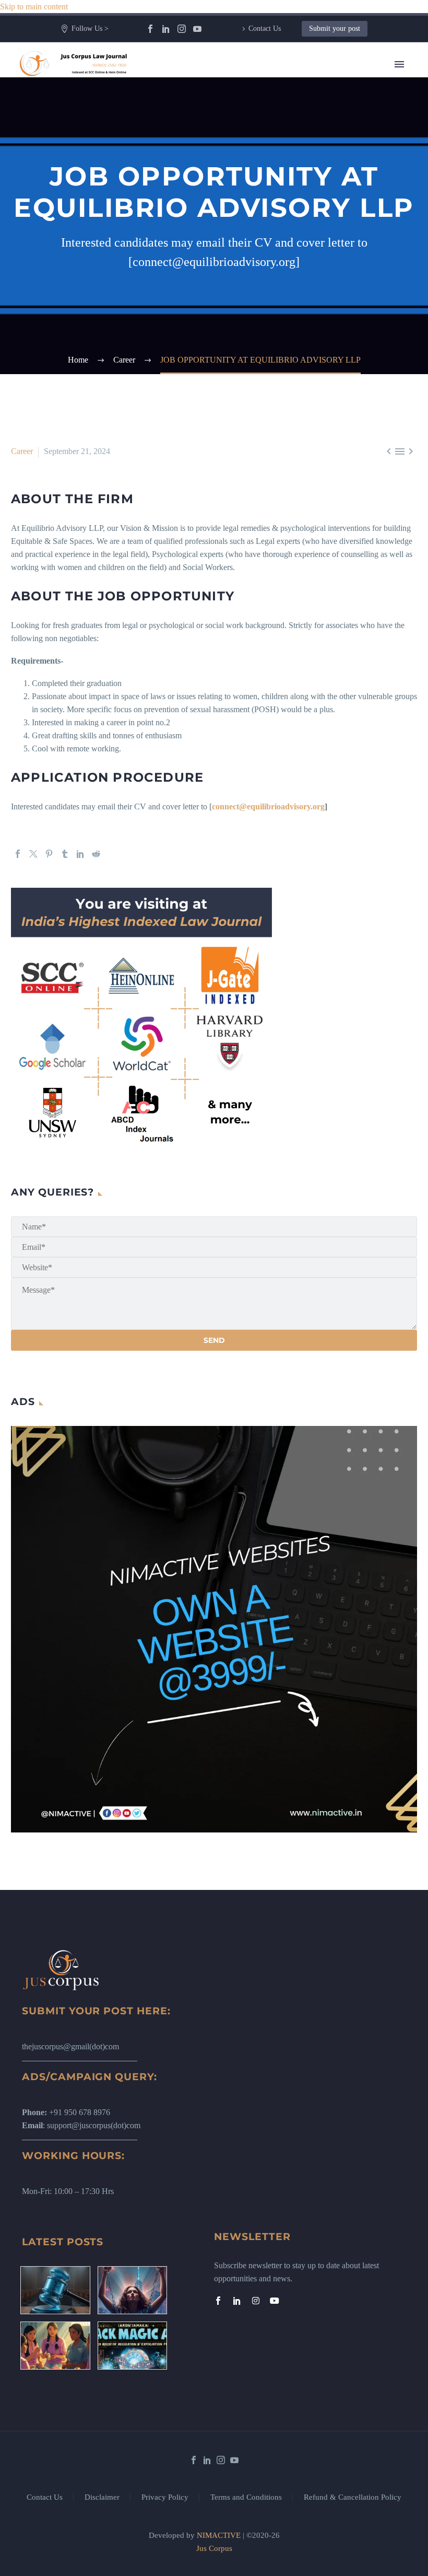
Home (242, 79)
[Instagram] (182, 29)
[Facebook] (150, 29)
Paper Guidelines (260, 392)
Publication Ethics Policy (274, 366)
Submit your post (335, 28)
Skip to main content (34, 7)
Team (241, 105)
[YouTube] (197, 29)
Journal (244, 170)
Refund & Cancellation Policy (353, 2497)
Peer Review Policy (265, 431)
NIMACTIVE (219, 2535)
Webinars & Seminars (268, 262)
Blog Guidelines (259, 314)
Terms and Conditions (246, 2497)
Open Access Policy (265, 353)
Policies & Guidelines (268, 288)
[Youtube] (275, 2301)
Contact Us (265, 28)
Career (243, 235)
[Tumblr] (65, 854)
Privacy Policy (165, 2497)
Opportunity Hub (261, 209)
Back (241, 131)
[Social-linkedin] (237, 2301)
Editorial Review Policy (272, 340)
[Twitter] (33, 854)
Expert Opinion (258, 157)
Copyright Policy (260, 327)
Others (243, 275)
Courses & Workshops (269, 248)
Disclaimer (102, 2497)
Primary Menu (399, 64)
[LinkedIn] (166, 29)
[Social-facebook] (218, 2301)
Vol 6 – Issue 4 (257, 196)
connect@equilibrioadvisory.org (268, 807)
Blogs (242, 144)
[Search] (320, 444)
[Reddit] (96, 854)
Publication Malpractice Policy (283, 379)
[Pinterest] (49, 854)
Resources (249, 118)
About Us (248, 92)
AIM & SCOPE (259, 418)
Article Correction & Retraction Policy (296, 405)
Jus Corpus (214, 2548)
